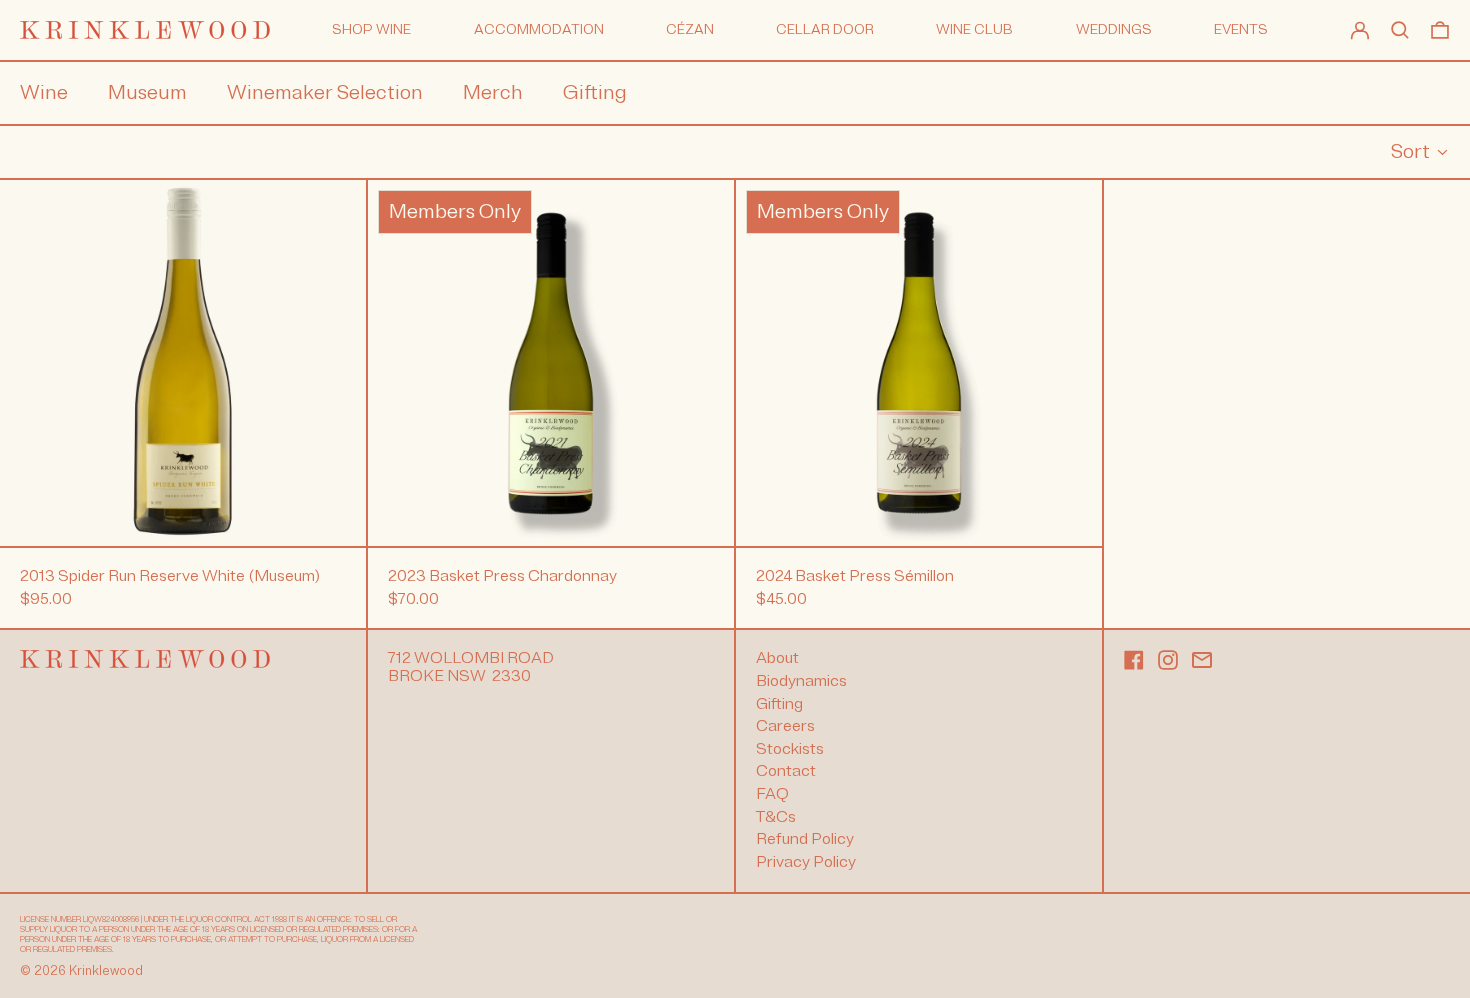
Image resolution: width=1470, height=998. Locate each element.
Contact (786, 771)
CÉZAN (690, 29)
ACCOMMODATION (539, 29)
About (777, 658)
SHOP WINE (371, 29)
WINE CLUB (974, 29)
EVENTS (1241, 29)
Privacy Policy (806, 862)
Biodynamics (801, 681)
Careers (785, 726)
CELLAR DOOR (825, 29)
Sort (1410, 151)
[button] (1400, 30)
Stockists (790, 749)
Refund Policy (805, 839)
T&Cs (776, 817)
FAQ (772, 794)
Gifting (779, 704)
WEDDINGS (1114, 29)
